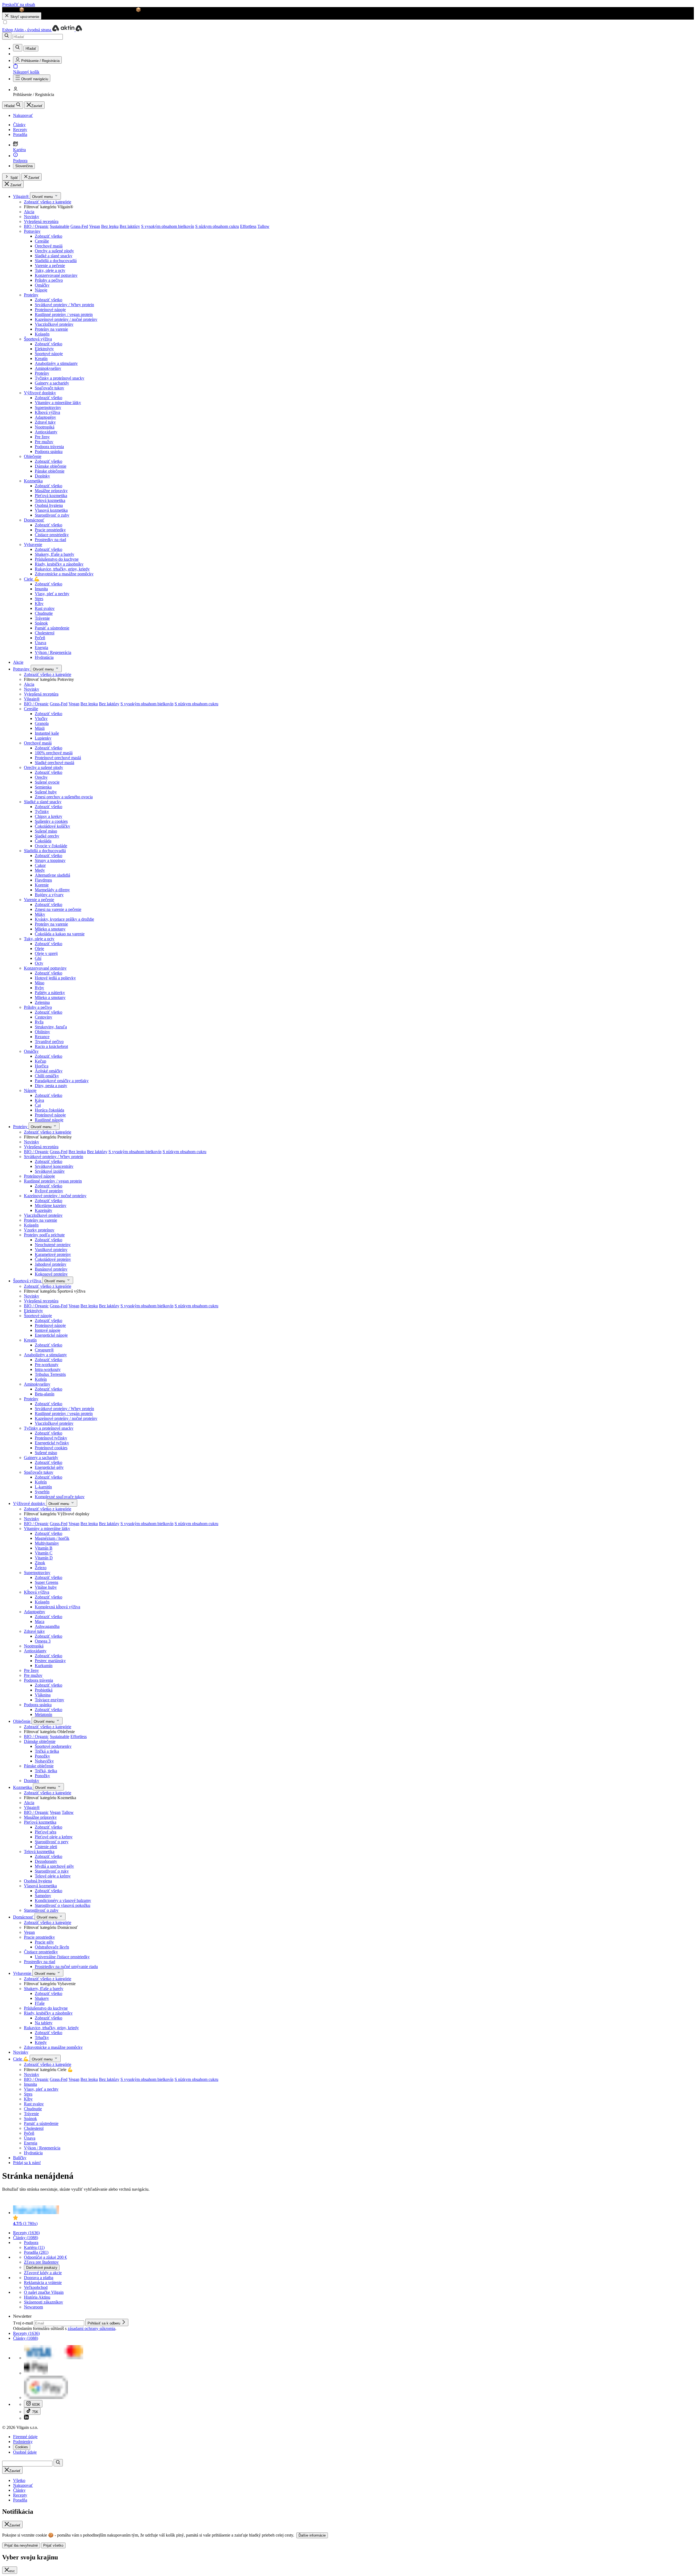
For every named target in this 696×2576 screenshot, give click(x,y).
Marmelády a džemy (52, 890)
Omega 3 (43, 1641)
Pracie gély (44, 1942)
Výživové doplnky (40, 393)
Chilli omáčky (47, 1076)
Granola (42, 723)
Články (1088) (26, 2238)
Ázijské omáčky (49, 1071)
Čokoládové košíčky (52, 826)
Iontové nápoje (48, 1330)
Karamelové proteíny (53, 1254)
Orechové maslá (49, 246)
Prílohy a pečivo (49, 280)
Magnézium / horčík (52, 1538)
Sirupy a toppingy (50, 860)
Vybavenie (33, 544)
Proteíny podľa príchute (44, 1235)
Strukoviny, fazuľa (51, 1027)
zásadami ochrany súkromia (91, 2328)
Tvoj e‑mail (24, 2323)
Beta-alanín (45, 1394)
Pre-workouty (47, 1365)
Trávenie (42, 618)
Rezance (42, 1037)
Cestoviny (43, 1017)
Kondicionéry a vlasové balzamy (63, 1900)
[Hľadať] (7, 36)
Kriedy (41, 2042)
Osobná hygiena (49, 505)
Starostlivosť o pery (52, 1842)
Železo (41, 1568)
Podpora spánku (49, 451)
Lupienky (43, 738)
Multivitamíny (47, 1543)
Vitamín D (44, 1558)
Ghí (38, 958)
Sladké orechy (47, 836)
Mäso (40, 983)
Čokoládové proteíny (53, 1259)
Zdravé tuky (45, 422)
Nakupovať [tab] (23, 2485)
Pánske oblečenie (50, 471)
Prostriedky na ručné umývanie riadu (66, 1967)
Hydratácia (44, 657)
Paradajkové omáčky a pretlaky (62, 1081)
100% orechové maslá (54, 753)
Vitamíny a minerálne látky (58, 403)
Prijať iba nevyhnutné (21, 2545)
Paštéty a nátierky (50, 993)
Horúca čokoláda (49, 1110)
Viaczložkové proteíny (54, 324)
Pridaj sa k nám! (27, 2163)
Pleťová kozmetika (51, 496)
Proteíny (31, 295)
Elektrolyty (44, 349)
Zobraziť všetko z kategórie (48, 202)
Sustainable (60, 226)
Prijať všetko (53, 2545)
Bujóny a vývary (49, 895)
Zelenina (42, 1002)
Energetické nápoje (51, 1335)
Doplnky (42, 476)
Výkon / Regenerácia (53, 652)
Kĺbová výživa (47, 412)
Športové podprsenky (53, 1746)
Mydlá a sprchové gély (54, 1866)
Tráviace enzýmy (49, 1700)
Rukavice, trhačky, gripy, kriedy (62, 569)
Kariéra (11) (34, 2247)
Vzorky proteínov (39, 1230)
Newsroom (33, 2307)
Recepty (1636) (26, 2233)
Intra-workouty (48, 1369)
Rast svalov (45, 608)
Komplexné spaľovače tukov (60, 1497)
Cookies (22, 2447)
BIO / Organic (36, 226)
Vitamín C (44, 1553)
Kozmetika (33, 481)
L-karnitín (43, 1487)
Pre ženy (42, 437)
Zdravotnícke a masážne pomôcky (64, 574)
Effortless (248, 226)
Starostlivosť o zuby (52, 515)
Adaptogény (45, 417)
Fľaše (40, 2003)
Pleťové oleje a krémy (54, 1837)
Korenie (42, 885)
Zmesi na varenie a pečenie (58, 909)
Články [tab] (19, 2490)
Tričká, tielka (46, 1771)
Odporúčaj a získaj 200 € (45, 2257)
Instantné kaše (47, 733)
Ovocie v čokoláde (51, 846)
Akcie (18, 662)
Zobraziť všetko (49, 236)
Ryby (39, 988)
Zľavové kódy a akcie (43, 2273)
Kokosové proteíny (51, 1274)
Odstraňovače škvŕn (52, 1947)
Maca (40, 1621)
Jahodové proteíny (51, 1264)
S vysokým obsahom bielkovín (168, 226)
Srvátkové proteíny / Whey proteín (64, 1409)
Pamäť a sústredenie (52, 628)
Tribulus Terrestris (50, 1374)
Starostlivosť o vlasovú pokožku (63, 1905)
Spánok (41, 623)
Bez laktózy (130, 226)
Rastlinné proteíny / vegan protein (64, 314)
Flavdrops (43, 880)
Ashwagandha (47, 1626)
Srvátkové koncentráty (54, 1166)
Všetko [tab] (19, 2480)
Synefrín (42, 1492)
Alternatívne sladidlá (52, 875)
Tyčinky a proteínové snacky (60, 378)
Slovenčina (24, 166)
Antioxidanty (46, 432)
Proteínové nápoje (50, 310)
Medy (40, 870)
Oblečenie (33, 456)
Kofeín (41, 1379)
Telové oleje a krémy (53, 1876)
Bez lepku (110, 226)
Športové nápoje (49, 354)
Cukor (40, 865)
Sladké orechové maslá (55, 763)
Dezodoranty (46, 1861)
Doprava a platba (39, 2278)
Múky (40, 914)
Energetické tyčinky (52, 1443)
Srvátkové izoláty (50, 1171)
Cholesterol (45, 633)
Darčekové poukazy (42, 2268)
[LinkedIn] (26, 2418)
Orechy (41, 777)
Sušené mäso (46, 831)
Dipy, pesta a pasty (51, 1086)
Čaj (38, 1105)
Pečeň (40, 638)
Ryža (39, 1022)
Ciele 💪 (32, 579)
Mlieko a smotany (50, 929)
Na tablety (44, 2023)
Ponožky (42, 1756)
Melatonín (43, 1714)
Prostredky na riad (50, 540)
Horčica (42, 1066)
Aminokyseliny (48, 368)
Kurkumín (44, 1666)
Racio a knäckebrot (51, 1046)
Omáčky (42, 285)
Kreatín (41, 359)
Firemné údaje (25, 2437)
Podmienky (23, 2442)
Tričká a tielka (47, 1751)
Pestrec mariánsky (50, 1661)
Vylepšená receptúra (41, 221)
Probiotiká (44, 1690)
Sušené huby (46, 792)
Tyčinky (42, 811)
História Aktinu (37, 2297)
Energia (41, 648)
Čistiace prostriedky (52, 535)
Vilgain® (21, 196)
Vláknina (43, 1695)
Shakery (42, 1998)
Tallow (263, 226)
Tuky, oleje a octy (50, 270)
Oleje (39, 949)
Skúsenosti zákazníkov (43, 2302)
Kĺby (39, 603)
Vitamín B (44, 1548)
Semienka (43, 787)
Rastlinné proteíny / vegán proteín (64, 1413)
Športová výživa (38, 339)
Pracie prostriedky (50, 530)
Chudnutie (44, 613)
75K (35, 2412)
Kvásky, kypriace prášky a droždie (64, 919)
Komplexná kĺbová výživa (58, 1607)
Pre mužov (44, 442)
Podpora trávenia (49, 447)
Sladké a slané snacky (54, 256)
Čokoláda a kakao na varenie (60, 934)
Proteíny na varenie (51, 329)
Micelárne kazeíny (51, 1205)
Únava (41, 643)
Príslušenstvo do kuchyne (57, 559)
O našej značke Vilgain (44, 2292)
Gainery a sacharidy (52, 383)
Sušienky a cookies (51, 821)
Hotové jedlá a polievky (55, 978)
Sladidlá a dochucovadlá (56, 261)
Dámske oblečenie (51, 466)
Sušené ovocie (47, 782)
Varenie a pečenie (50, 266)
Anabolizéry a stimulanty (56, 363)
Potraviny (32, 231)
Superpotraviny (48, 407)
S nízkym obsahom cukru (217, 226)
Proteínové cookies (51, 1448)
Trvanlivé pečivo (49, 1042)
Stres (39, 599)
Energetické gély (49, 1467)
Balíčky (20, 2158)
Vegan (95, 226)
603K (36, 2405)
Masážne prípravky (51, 491)
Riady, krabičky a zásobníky (59, 564)
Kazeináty (43, 1210)
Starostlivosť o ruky (52, 1871)
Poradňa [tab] (20, 2500)
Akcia (29, 212)
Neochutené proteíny (53, 1245)
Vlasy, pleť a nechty (52, 594)
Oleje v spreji (46, 953)
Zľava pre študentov (41, 2262)
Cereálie (42, 241)
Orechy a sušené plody (54, 251)
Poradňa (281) (36, 2252)
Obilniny (42, 1032)
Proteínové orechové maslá (58, 758)
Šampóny (43, 1896)
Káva (39, 1100)
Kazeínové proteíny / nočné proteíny (66, 319)
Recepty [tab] (20, 2495)
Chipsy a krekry (49, 816)
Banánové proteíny (51, 1269)
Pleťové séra (46, 1832)
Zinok (40, 1563)
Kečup (41, 1061)
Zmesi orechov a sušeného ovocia (64, 797)
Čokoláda (43, 841)
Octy (39, 963)
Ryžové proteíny (49, 1191)
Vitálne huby (46, 1587)
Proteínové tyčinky (51, 1438)
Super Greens (46, 1582)
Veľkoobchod (36, 2287)
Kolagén (42, 334)
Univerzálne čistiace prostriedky (62, 1957)
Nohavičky (44, 1761)
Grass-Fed (79, 226)
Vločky (41, 719)
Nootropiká (45, 427)
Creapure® (44, 1350)
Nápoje (41, 290)
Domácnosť (34, 520)
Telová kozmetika (50, 500)
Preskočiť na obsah (19, 4)
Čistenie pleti (46, 1847)
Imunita (41, 589)
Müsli (40, 728)
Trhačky (42, 2037)
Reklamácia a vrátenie (43, 2282)
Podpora (31, 2243)
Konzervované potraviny (56, 275)
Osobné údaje (25, 2452)
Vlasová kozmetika (51, 510)
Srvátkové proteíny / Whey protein (64, 305)
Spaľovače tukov (49, 388)
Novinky (32, 217)
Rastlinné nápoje (49, 1120)
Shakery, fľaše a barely (55, 554)
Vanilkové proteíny (51, 1250)
